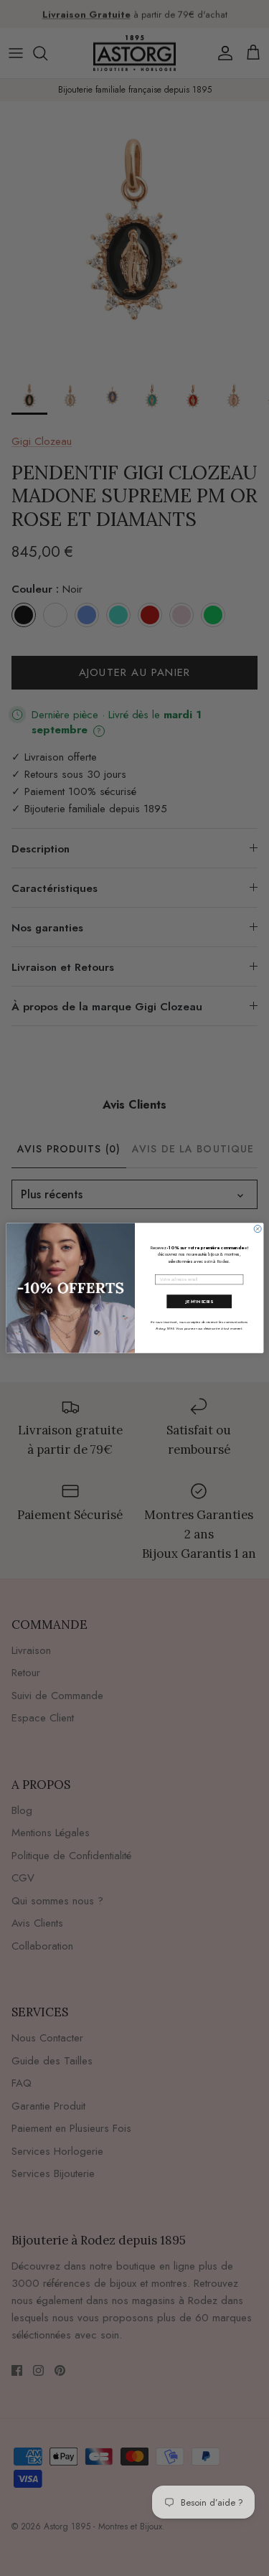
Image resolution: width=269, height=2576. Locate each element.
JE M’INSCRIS (199, 1301)
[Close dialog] (258, 1229)
